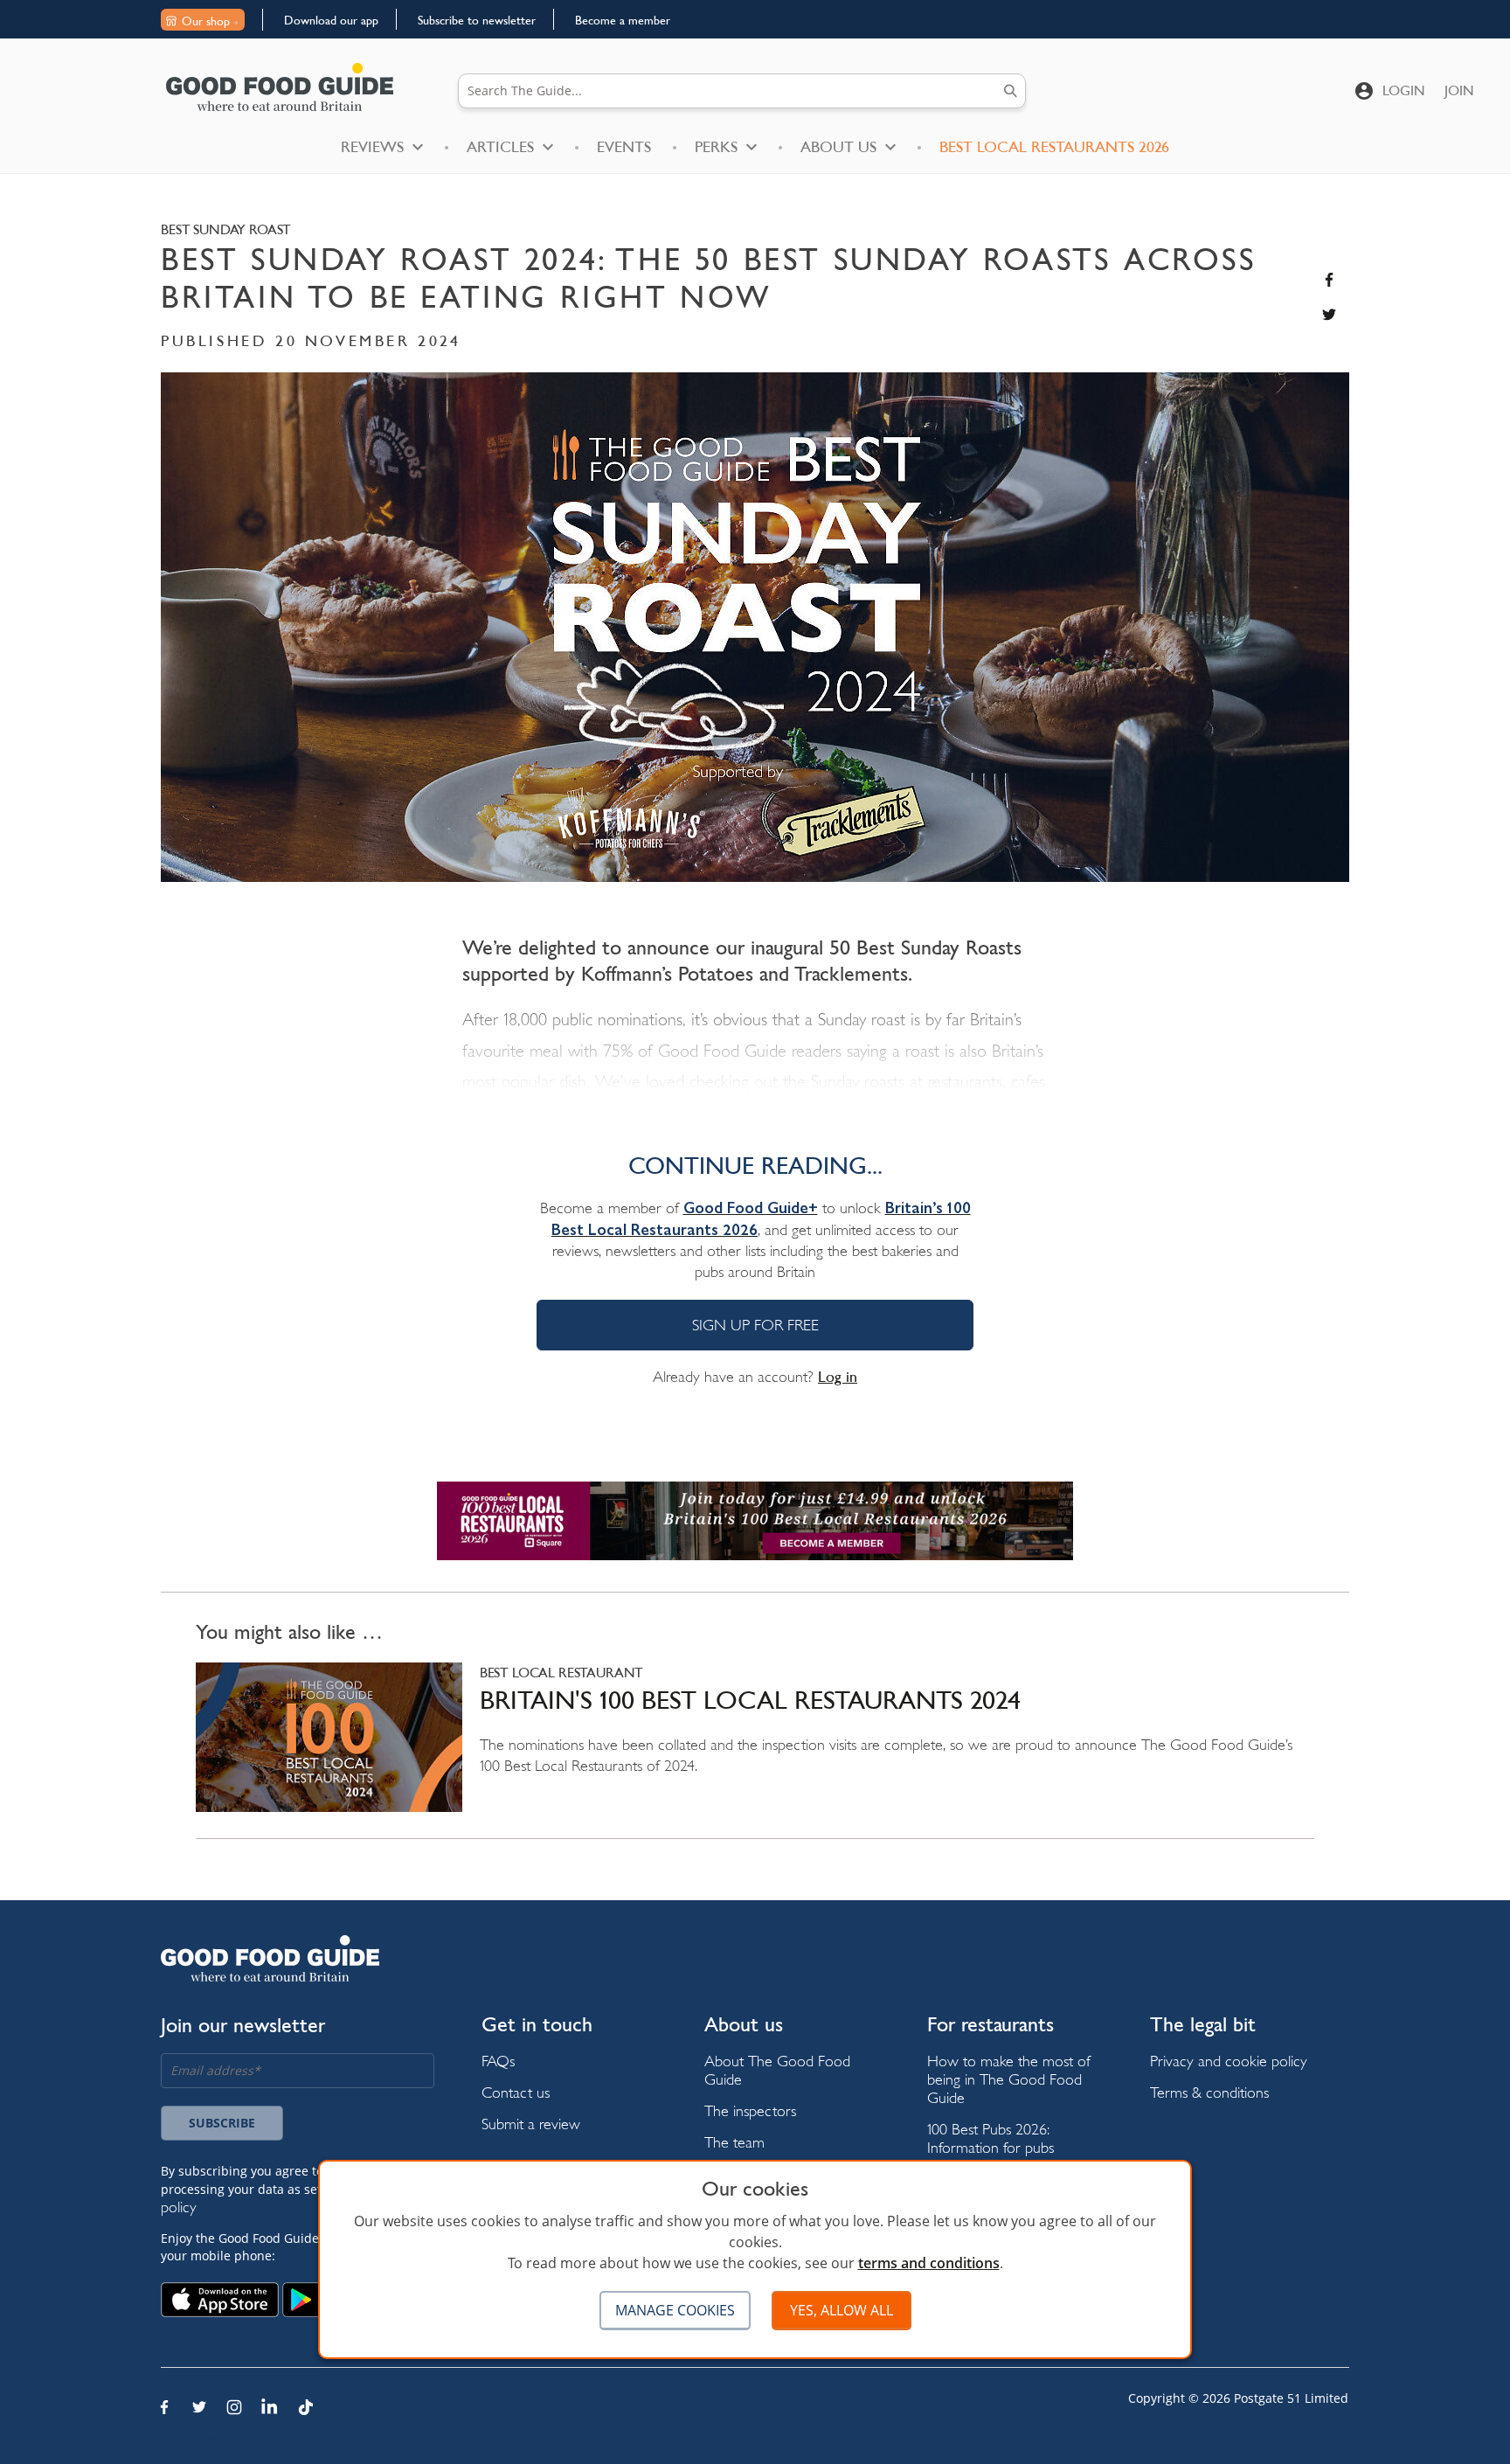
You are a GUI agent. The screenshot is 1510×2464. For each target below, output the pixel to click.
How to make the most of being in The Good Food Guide (1009, 2079)
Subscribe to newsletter (477, 20)
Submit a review (531, 2124)
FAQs (498, 2061)
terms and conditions (929, 2263)
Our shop (206, 21)
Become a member (623, 20)
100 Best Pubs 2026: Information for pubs (991, 2138)
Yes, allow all (842, 2310)
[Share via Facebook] (1329, 280)
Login (1404, 90)
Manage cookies (675, 2310)
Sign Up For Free (755, 1325)
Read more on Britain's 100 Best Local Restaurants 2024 (755, 1750)
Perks (716, 147)
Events (624, 147)
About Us (838, 147)
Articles (500, 147)
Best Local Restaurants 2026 (1054, 147)
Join (1459, 90)
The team (734, 2142)
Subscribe (222, 2123)
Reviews (372, 147)
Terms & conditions (1209, 2092)
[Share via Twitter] (1329, 315)
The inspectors (750, 2110)
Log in (838, 1377)
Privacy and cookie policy (1229, 2061)
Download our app (331, 20)
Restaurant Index (212, 2437)
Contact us (516, 2092)
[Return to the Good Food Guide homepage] (280, 87)
